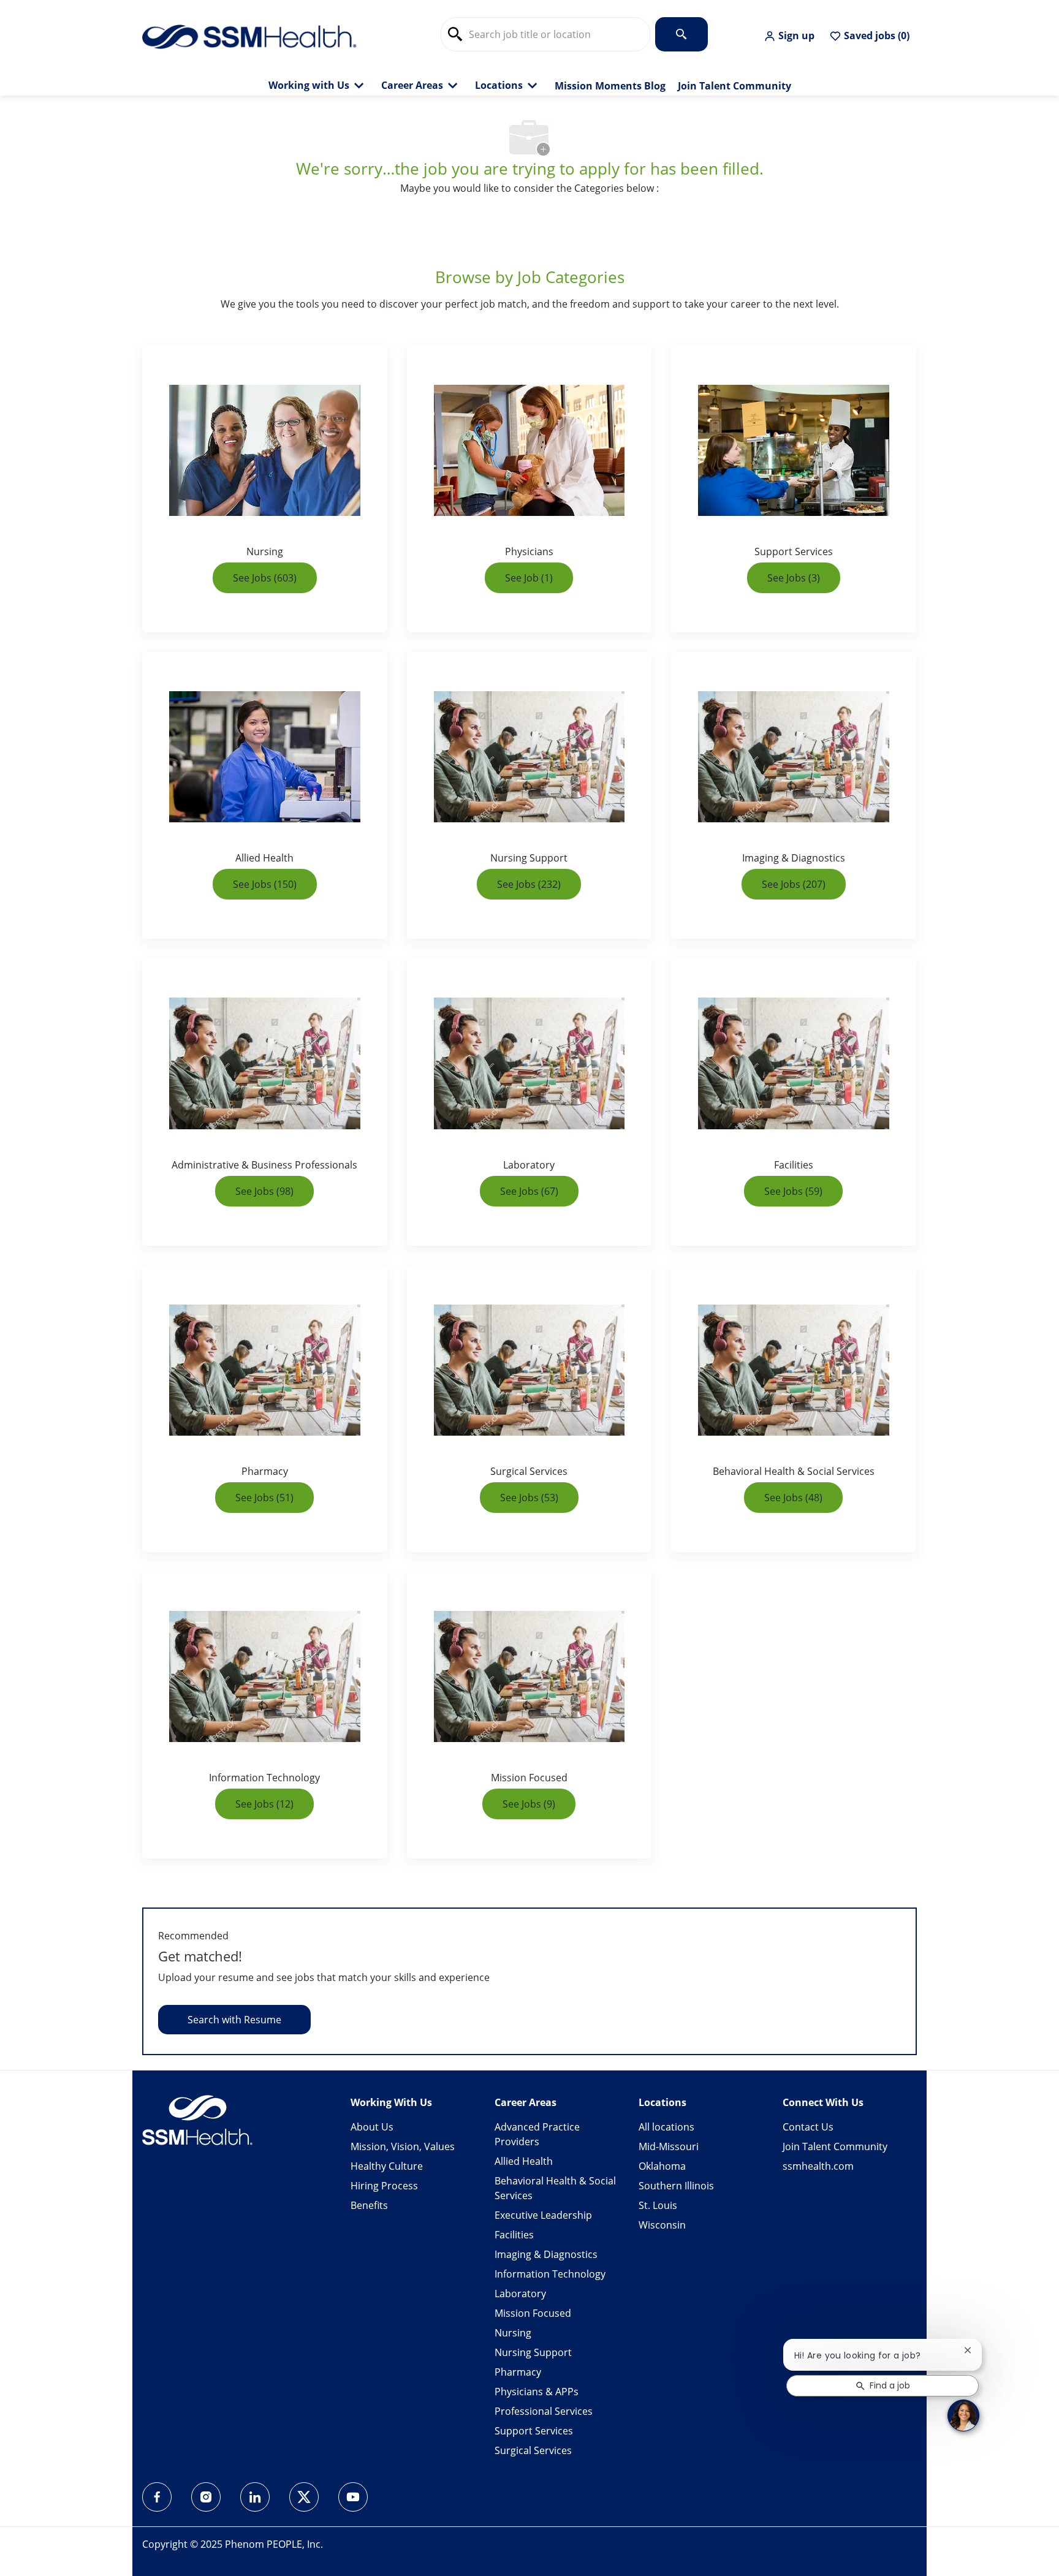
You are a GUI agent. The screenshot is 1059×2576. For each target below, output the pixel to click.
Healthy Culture (387, 2166)
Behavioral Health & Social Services (555, 2188)
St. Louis (658, 2205)
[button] (789, 36)
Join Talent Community (734, 86)
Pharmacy (518, 2372)
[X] (304, 2497)
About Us (372, 2127)
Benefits (369, 2205)
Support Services (534, 2431)
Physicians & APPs (537, 2392)
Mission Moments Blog (610, 86)
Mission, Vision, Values (403, 2146)
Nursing (513, 2333)
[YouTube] (353, 2497)
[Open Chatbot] (963, 2415)
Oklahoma (662, 2166)
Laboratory (520, 2294)
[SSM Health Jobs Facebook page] (157, 2497)
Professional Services (544, 2411)
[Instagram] (206, 2497)
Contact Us (808, 2127)
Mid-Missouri (669, 2146)
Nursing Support (533, 2352)
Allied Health (524, 2161)
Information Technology (550, 2274)
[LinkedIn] (255, 2497)
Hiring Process (384, 2186)
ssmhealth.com (818, 2166)
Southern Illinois (676, 2186)
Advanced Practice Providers (537, 2134)
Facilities (514, 2235)
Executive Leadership (543, 2215)
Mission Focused (533, 2313)
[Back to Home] (249, 36)
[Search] (681, 34)
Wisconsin (662, 2225)
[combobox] (545, 34)
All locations (666, 2127)
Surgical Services (533, 2450)
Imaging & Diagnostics (546, 2254)
